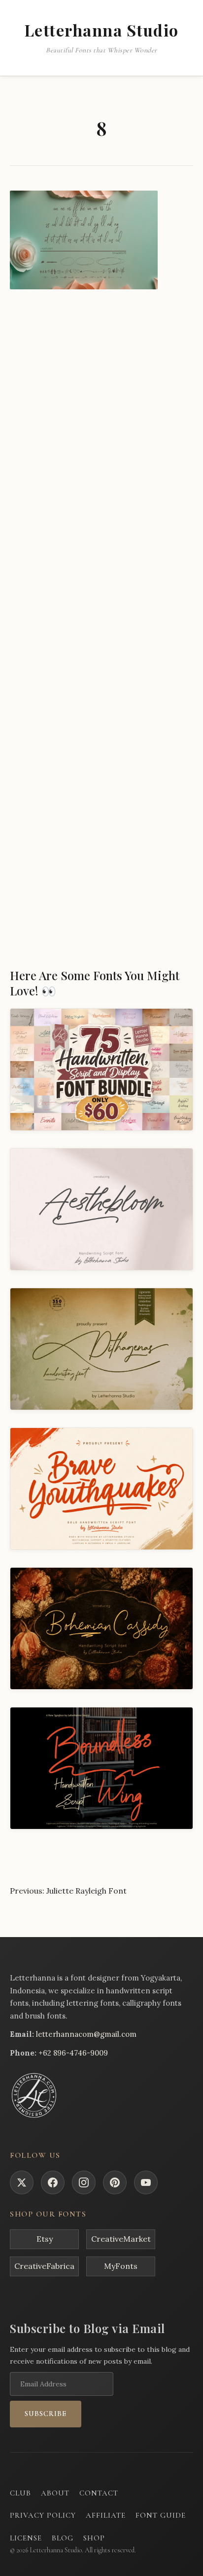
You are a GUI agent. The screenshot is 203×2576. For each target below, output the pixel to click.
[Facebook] (53, 2182)
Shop (94, 2538)
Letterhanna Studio (102, 30)
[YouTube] (146, 2182)
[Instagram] (84, 2182)
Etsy (45, 2239)
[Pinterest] (115, 2182)
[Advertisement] (101, 411)
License (26, 2538)
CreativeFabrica (44, 2266)
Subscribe (46, 2414)
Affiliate (106, 2515)
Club (20, 2493)
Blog (63, 2538)
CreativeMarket (121, 2239)
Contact (99, 2493)
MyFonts (121, 2266)
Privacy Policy (43, 2515)
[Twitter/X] (22, 2182)
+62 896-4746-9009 (73, 2053)
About (55, 2493)
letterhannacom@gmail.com (86, 2034)
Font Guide (161, 2515)
